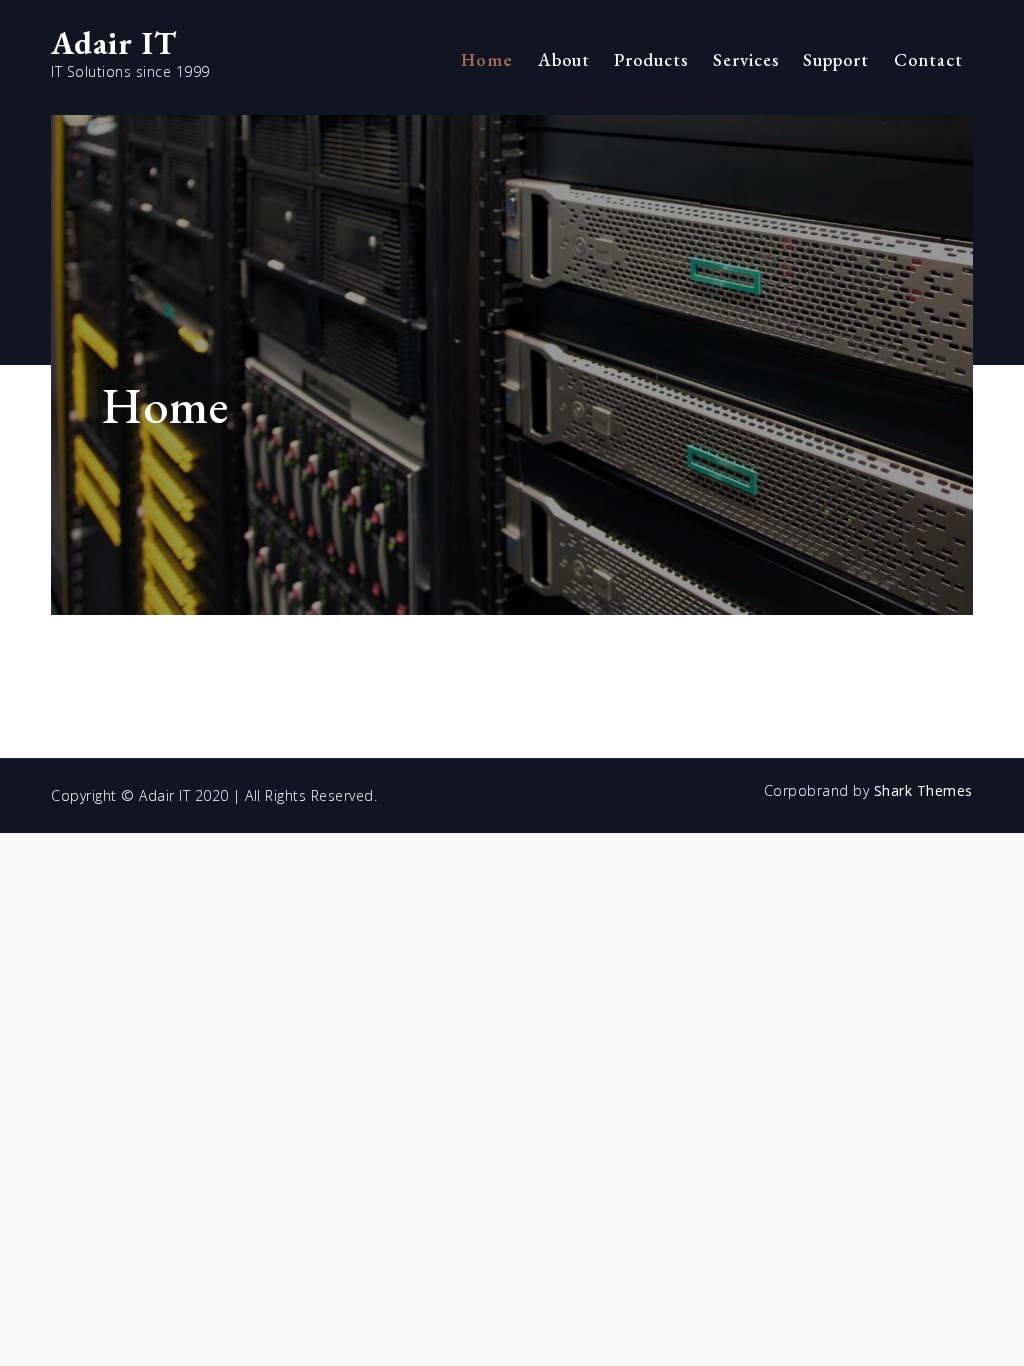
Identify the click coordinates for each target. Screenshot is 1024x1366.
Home (487, 59)
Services (746, 59)
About (564, 59)
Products (651, 59)
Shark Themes (923, 790)
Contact (928, 59)
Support (836, 59)
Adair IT (114, 43)
